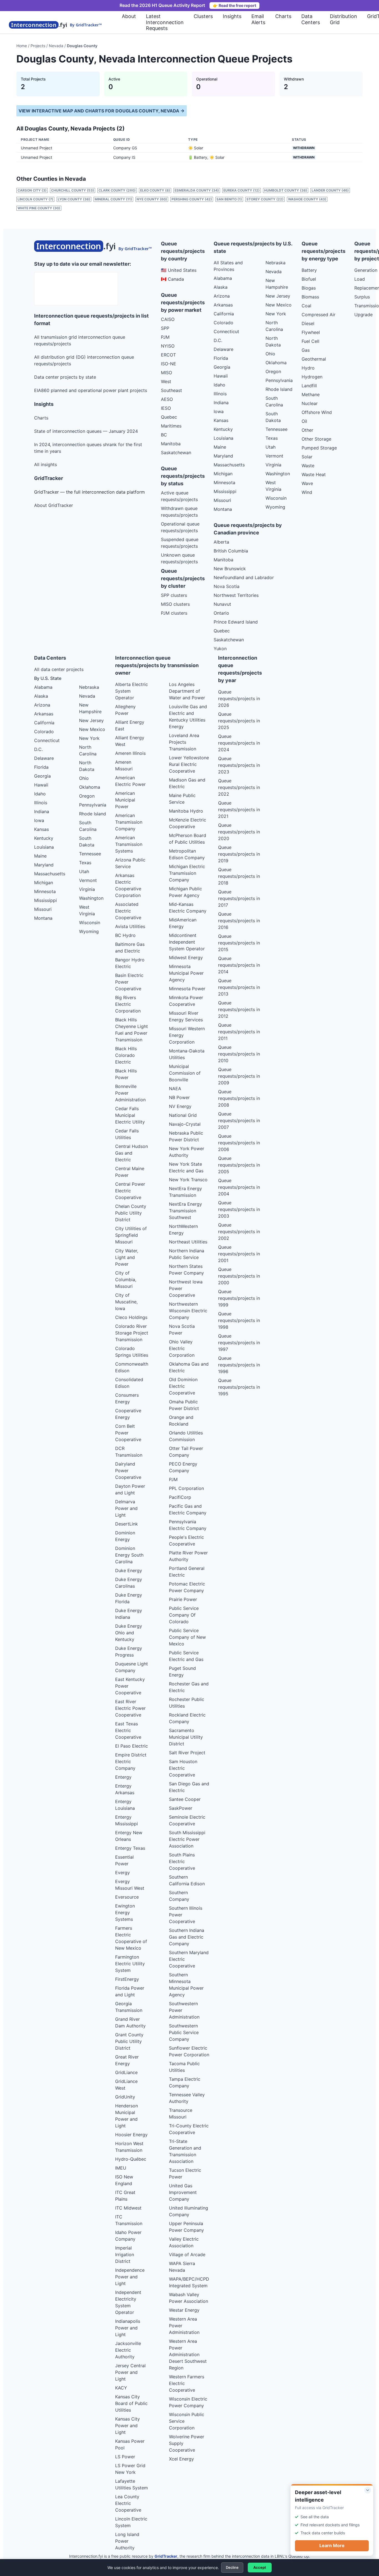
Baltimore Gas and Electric (130, 948)
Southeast (171, 390)
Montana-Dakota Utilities (187, 1054)
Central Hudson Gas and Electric (132, 1153)
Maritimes (171, 426)
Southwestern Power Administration (184, 2010)
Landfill (309, 386)
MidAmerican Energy (183, 923)
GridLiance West (126, 2085)
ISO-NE (169, 364)
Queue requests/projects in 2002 (239, 1232)
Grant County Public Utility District (129, 2041)
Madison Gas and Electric (187, 783)
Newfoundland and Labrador (244, 577)
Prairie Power (183, 1599)
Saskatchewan (176, 453)
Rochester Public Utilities (187, 1703)
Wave (307, 483)
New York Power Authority (187, 1152)
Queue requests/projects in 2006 (239, 1143)
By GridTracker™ (86, 25)
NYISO (168, 346)
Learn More (332, 2545)
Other (307, 430)
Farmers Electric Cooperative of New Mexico (131, 1938)
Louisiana (223, 438)
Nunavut (222, 604)
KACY (121, 2388)
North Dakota (273, 341)
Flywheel (311, 332)
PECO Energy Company (183, 1467)
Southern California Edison (187, 1880)
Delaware (223, 349)
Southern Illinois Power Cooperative (186, 1915)
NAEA (175, 1089)
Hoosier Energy (131, 2135)
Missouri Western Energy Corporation (187, 1035)
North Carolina (274, 326)
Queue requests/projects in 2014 (239, 965)
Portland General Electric (187, 1572)
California (224, 314)
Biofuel (309, 279)
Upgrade (363, 315)
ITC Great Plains (125, 2196)
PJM (165, 337)
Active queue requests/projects (179, 496)
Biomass (310, 297)
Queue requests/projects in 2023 (239, 765)
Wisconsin (276, 498)
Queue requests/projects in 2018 (239, 876)
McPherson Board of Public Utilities (188, 839)
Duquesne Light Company (132, 1667)
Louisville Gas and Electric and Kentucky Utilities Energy (188, 717)
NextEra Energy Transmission (185, 1192)
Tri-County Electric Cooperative (189, 2129)
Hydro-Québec (131, 2159)
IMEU (121, 2168)
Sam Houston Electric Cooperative (183, 1768)
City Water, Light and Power (127, 1257)
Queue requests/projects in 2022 (239, 787)
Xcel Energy (181, 2459)
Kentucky (223, 429)
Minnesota (224, 482)
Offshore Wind (317, 412)
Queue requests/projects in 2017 (239, 898)
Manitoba (171, 444)
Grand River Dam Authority (130, 2022)
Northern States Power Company (186, 1270)
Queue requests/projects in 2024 (239, 743)
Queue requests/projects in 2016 (239, 921)
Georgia (222, 367)
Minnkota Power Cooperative (186, 1001)
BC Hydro (125, 935)
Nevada (56, 46)
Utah (271, 447)
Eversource (127, 1897)
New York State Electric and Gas (186, 1167)
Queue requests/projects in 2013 (239, 987)
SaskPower (181, 1808)
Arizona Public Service (130, 863)
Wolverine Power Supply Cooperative (187, 2443)
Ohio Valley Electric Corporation (182, 1348)
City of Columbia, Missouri (126, 1280)
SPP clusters (174, 595)
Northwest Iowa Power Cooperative (186, 1288)
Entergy (123, 1777)
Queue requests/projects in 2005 (239, 1165)
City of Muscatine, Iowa (126, 1302)
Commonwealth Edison (132, 1367)
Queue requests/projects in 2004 (239, 1187)
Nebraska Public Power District (186, 1136)
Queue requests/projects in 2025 (239, 721)
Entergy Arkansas (125, 1789)
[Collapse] (368, 2490)
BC (164, 435)
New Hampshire (277, 284)
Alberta (221, 542)
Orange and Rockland (181, 1421)
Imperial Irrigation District (125, 2255)
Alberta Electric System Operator (132, 691)
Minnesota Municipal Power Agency (186, 973)
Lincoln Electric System (131, 2522)
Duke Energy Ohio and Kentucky (129, 1633)
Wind (307, 492)
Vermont (274, 456)
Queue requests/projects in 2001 (239, 1254)
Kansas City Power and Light (127, 2426)
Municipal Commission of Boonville (185, 1073)
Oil (304, 421)
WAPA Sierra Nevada (182, 2267)
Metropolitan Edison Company (187, 854)
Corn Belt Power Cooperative (128, 1433)
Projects (38, 46)
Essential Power (124, 1860)
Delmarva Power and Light (126, 1508)
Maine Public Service (182, 799)
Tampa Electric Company (185, 2082)
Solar (307, 457)
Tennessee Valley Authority (187, 2098)
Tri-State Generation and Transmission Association (185, 2151)
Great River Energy (127, 2060)
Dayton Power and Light (130, 1489)
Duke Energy (129, 1570)
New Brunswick (230, 569)
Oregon (273, 371)
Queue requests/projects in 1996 (239, 1365)
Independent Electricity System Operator (128, 2302)
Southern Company (179, 1896)
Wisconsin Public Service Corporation (187, 2421)
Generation (366, 270)
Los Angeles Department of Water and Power (187, 691)
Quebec (169, 417)
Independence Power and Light (130, 2277)
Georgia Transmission (129, 2007)
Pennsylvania (279, 380)
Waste (308, 466)
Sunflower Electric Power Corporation (189, 2051)
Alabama (223, 278)
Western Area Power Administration (184, 2326)
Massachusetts (229, 465)
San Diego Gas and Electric (189, 1787)
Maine (220, 447)
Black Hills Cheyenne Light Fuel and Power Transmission (132, 1030)
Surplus (362, 297)
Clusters (203, 16)
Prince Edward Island (236, 622)
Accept (260, 2567)
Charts (283, 16)
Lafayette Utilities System (132, 2484)
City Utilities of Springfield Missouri (131, 1235)
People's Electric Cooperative (186, 1540)
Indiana (221, 403)
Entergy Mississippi (127, 1820)
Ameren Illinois (130, 753)
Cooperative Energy (128, 1414)
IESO (166, 408)
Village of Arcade (187, 2255)
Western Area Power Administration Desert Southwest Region (188, 2354)
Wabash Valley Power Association (189, 2298)
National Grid (183, 1115)
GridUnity (125, 2097)
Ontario (221, 613)
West (166, 381)
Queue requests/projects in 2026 (239, 698)
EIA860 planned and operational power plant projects (91, 390)
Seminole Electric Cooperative (187, 1820)
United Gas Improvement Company (183, 2192)
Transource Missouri (181, 2113)
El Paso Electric (132, 1746)
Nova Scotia (227, 586)
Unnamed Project (36, 148)
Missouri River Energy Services (186, 1016)
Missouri (222, 500)
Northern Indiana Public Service (187, 1254)
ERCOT (168, 355)
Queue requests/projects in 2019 (239, 854)
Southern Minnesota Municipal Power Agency (186, 1985)
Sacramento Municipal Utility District (186, 1737)
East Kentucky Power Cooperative (130, 1686)
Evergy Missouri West (130, 1885)
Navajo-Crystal (185, 1124)
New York (276, 314)
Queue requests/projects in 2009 (239, 1076)
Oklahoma (276, 363)
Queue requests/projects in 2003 (239, 1209)
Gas (306, 350)
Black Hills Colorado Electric (126, 1055)
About (129, 16)
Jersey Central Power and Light (130, 2372)
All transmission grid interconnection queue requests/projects (80, 340)
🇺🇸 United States (179, 270)
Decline (232, 2567)
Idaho (219, 385)
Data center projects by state (65, 377)
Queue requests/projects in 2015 (239, 943)
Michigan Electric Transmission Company (187, 873)
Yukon (220, 649)
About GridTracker (54, 505)
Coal (306, 306)
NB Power (179, 1097)
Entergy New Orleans (129, 1836)
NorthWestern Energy (183, 1230)
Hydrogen (312, 377)
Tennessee (276, 429)
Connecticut (226, 331)
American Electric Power (130, 781)
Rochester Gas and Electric (189, 1687)
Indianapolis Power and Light (128, 2328)
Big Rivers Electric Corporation (128, 1004)
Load (360, 279)
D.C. (218, 340)
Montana (223, 509)
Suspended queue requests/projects (180, 543)
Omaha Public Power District (184, 1405)
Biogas (309, 288)
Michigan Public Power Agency (185, 892)
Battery (309, 270)
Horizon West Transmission (129, 2147)
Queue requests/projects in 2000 (239, 1276)
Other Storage (316, 439)
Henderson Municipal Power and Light (127, 2116)
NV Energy (180, 1106)
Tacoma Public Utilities (184, 2067)
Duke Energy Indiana (129, 1614)
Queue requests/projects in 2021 (239, 810)
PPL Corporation (186, 1488)
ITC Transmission (129, 2220)
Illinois (220, 394)
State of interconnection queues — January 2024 (86, 431)
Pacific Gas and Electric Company (188, 1509)
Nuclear (310, 403)
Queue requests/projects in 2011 (239, 1032)
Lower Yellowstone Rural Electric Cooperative (189, 764)
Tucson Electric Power (185, 2173)
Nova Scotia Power (182, 1330)
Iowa (219, 411)
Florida (221, 358)
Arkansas (223, 305)
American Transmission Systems (129, 844)
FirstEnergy (127, 1979)
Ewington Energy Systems (125, 1912)
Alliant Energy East (130, 725)
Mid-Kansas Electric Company (188, 908)
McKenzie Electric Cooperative (188, 823)
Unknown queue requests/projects (179, 558)
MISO (166, 373)
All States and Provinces (228, 266)
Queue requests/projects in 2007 (239, 1120)
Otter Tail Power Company (186, 1452)
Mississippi (225, 491)
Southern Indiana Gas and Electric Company (187, 1937)
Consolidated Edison (129, 1383)
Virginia (273, 465)
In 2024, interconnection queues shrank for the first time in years (88, 448)
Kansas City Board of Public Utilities (131, 2403)
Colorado (223, 323)
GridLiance (126, 2072)
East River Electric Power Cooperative (130, 1708)
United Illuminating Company (189, 2211)
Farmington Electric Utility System (130, 1964)
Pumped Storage (319, 448)
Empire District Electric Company (131, 1761)
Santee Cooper (185, 1799)
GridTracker (166, 2556)
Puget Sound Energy (182, 1672)
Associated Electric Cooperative (128, 911)
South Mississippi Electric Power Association (187, 1839)
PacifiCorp (180, 1497)
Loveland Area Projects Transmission (184, 742)
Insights (232, 16)
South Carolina (274, 401)
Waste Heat (314, 474)
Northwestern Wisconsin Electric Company (188, 1311)
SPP (165, 328)
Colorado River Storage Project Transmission (132, 1333)
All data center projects (59, 669)
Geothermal (314, 359)
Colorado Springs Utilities (132, 1352)
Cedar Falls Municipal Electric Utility (130, 1115)
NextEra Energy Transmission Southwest (185, 1211)
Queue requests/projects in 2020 (239, 832)
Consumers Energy (127, 1398)
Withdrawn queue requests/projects (179, 512)
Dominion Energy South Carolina (129, 1555)
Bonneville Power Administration (130, 1093)
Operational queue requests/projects (180, 527)
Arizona (222, 296)
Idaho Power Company (128, 2236)
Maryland (223, 456)
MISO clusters (175, 604)
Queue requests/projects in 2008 (239, 1098)
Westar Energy (184, 2310)
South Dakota (273, 417)
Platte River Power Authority (188, 1556)
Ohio (270, 354)
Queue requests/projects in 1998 (239, 1320)
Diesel (308, 323)
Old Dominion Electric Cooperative (183, 1386)
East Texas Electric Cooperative (128, 1730)
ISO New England (124, 2180)
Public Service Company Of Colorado (184, 1615)
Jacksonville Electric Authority (128, 2350)
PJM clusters (174, 613)
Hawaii (221, 376)
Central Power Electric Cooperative (130, 1191)
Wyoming (275, 507)
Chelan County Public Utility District (131, 1213)
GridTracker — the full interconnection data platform (89, 492)
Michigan (223, 474)
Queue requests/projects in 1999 (239, 1298)
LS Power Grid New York (130, 2469)
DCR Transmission (129, 1452)
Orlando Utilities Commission (186, 1436)
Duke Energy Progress (129, 1652)
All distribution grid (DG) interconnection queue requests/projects (84, 360)
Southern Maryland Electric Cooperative (189, 1959)
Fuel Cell (310, 341)
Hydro (308, 368)
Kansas (221, 420)
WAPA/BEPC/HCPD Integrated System (189, 2282)
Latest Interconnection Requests (165, 22)
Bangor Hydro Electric (130, 963)
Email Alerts (258, 19)
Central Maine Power (130, 1172)
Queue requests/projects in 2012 (239, 1009)
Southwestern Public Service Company (184, 2032)
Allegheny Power (125, 710)
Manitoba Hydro (186, 811)
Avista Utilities (130, 926)
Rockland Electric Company (187, 1718)
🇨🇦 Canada (172, 279)
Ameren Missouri (124, 765)
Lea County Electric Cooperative (128, 2503)
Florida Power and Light (130, 1991)
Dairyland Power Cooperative (128, 1471)
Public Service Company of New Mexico (187, 1637)
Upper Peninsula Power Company (186, 2227)
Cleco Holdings (131, 1317)
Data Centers (311, 19)
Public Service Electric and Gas (186, 1656)
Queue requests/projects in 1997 (239, 1343)
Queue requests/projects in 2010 (239, 1054)
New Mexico (279, 305)
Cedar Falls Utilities (127, 1134)
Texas (272, 438)
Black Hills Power (126, 1074)
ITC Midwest (128, 2208)
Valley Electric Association (184, 2242)
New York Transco (188, 1180)
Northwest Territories (236, 595)
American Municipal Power (125, 800)
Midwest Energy (186, 957)
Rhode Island (279, 389)
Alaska (221, 287)
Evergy (122, 1873)
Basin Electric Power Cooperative (129, 982)
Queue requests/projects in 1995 (239, 1387)
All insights (46, 464)
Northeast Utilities (188, 1242)
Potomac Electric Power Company (187, 1587)
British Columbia (231, 551)
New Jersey (278, 296)
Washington (278, 474)
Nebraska (276, 263)
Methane (311, 394)
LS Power (125, 2457)
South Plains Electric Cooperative (182, 1861)
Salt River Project (187, 1753)
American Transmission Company (129, 822)
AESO (167, 399)
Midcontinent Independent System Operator (187, 942)
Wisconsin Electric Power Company (188, 2402)
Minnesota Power (187, 989)
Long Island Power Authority (127, 2541)
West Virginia (273, 486)
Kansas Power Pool (130, 2444)
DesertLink (127, 1524)
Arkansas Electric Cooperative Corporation (128, 885)
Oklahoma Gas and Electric (189, 1367)
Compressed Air (319, 315)
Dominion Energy (125, 1536)
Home (22, 46)
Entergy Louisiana (125, 1805)
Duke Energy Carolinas (129, 1583)
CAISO (168, 319)
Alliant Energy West (130, 741)
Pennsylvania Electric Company (188, 1525)
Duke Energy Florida (129, 1598)
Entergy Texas (130, 1848)
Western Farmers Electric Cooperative (187, 2383)
